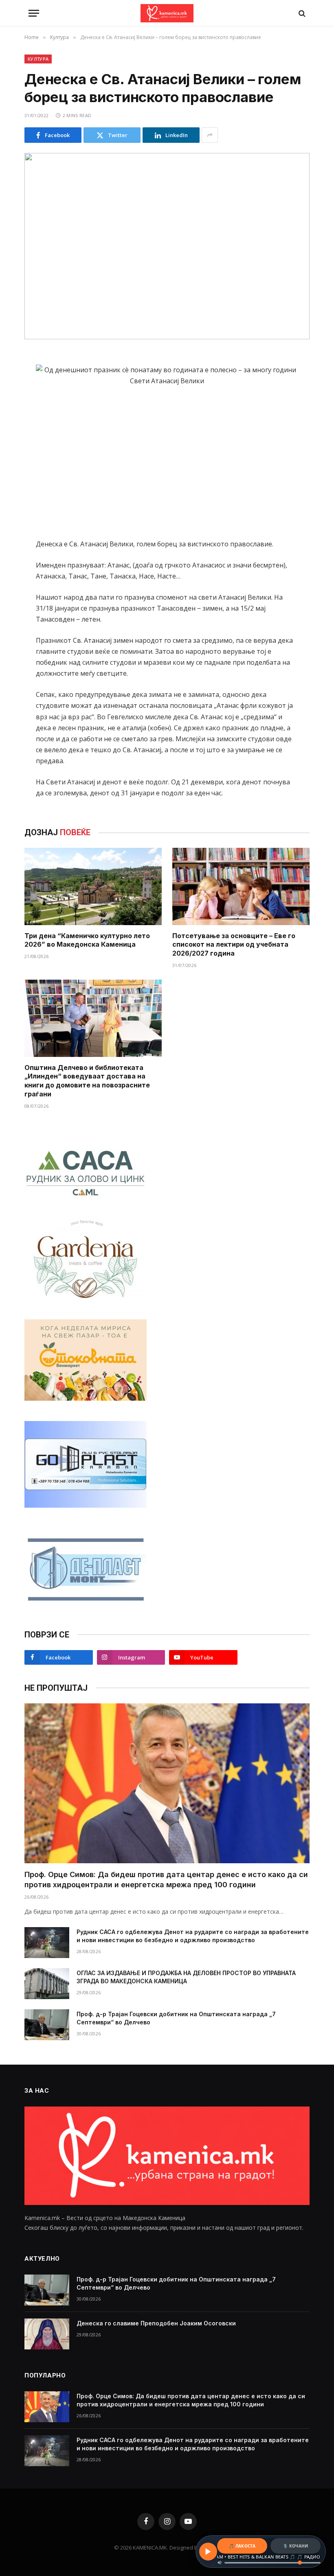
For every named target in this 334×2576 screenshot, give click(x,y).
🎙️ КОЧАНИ (295, 2546)
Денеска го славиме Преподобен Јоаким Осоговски (156, 2323)
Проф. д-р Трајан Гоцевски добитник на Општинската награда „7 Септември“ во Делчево (176, 2018)
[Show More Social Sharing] (210, 135)
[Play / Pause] (208, 2552)
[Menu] (34, 13)
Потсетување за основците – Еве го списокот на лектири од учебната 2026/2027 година (234, 945)
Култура (38, 59)
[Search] (301, 13)
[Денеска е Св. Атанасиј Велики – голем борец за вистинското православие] (167, 246)
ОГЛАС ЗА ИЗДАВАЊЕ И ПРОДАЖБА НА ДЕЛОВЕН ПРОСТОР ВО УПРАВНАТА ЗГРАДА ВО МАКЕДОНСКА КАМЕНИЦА (186, 1977)
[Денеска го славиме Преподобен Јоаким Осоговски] (47, 2334)
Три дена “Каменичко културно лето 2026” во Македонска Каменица (87, 940)
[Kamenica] (167, 13)
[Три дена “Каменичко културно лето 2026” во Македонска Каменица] (93, 886)
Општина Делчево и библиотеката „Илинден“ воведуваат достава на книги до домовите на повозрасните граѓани (87, 1081)
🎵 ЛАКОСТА (242, 2546)
